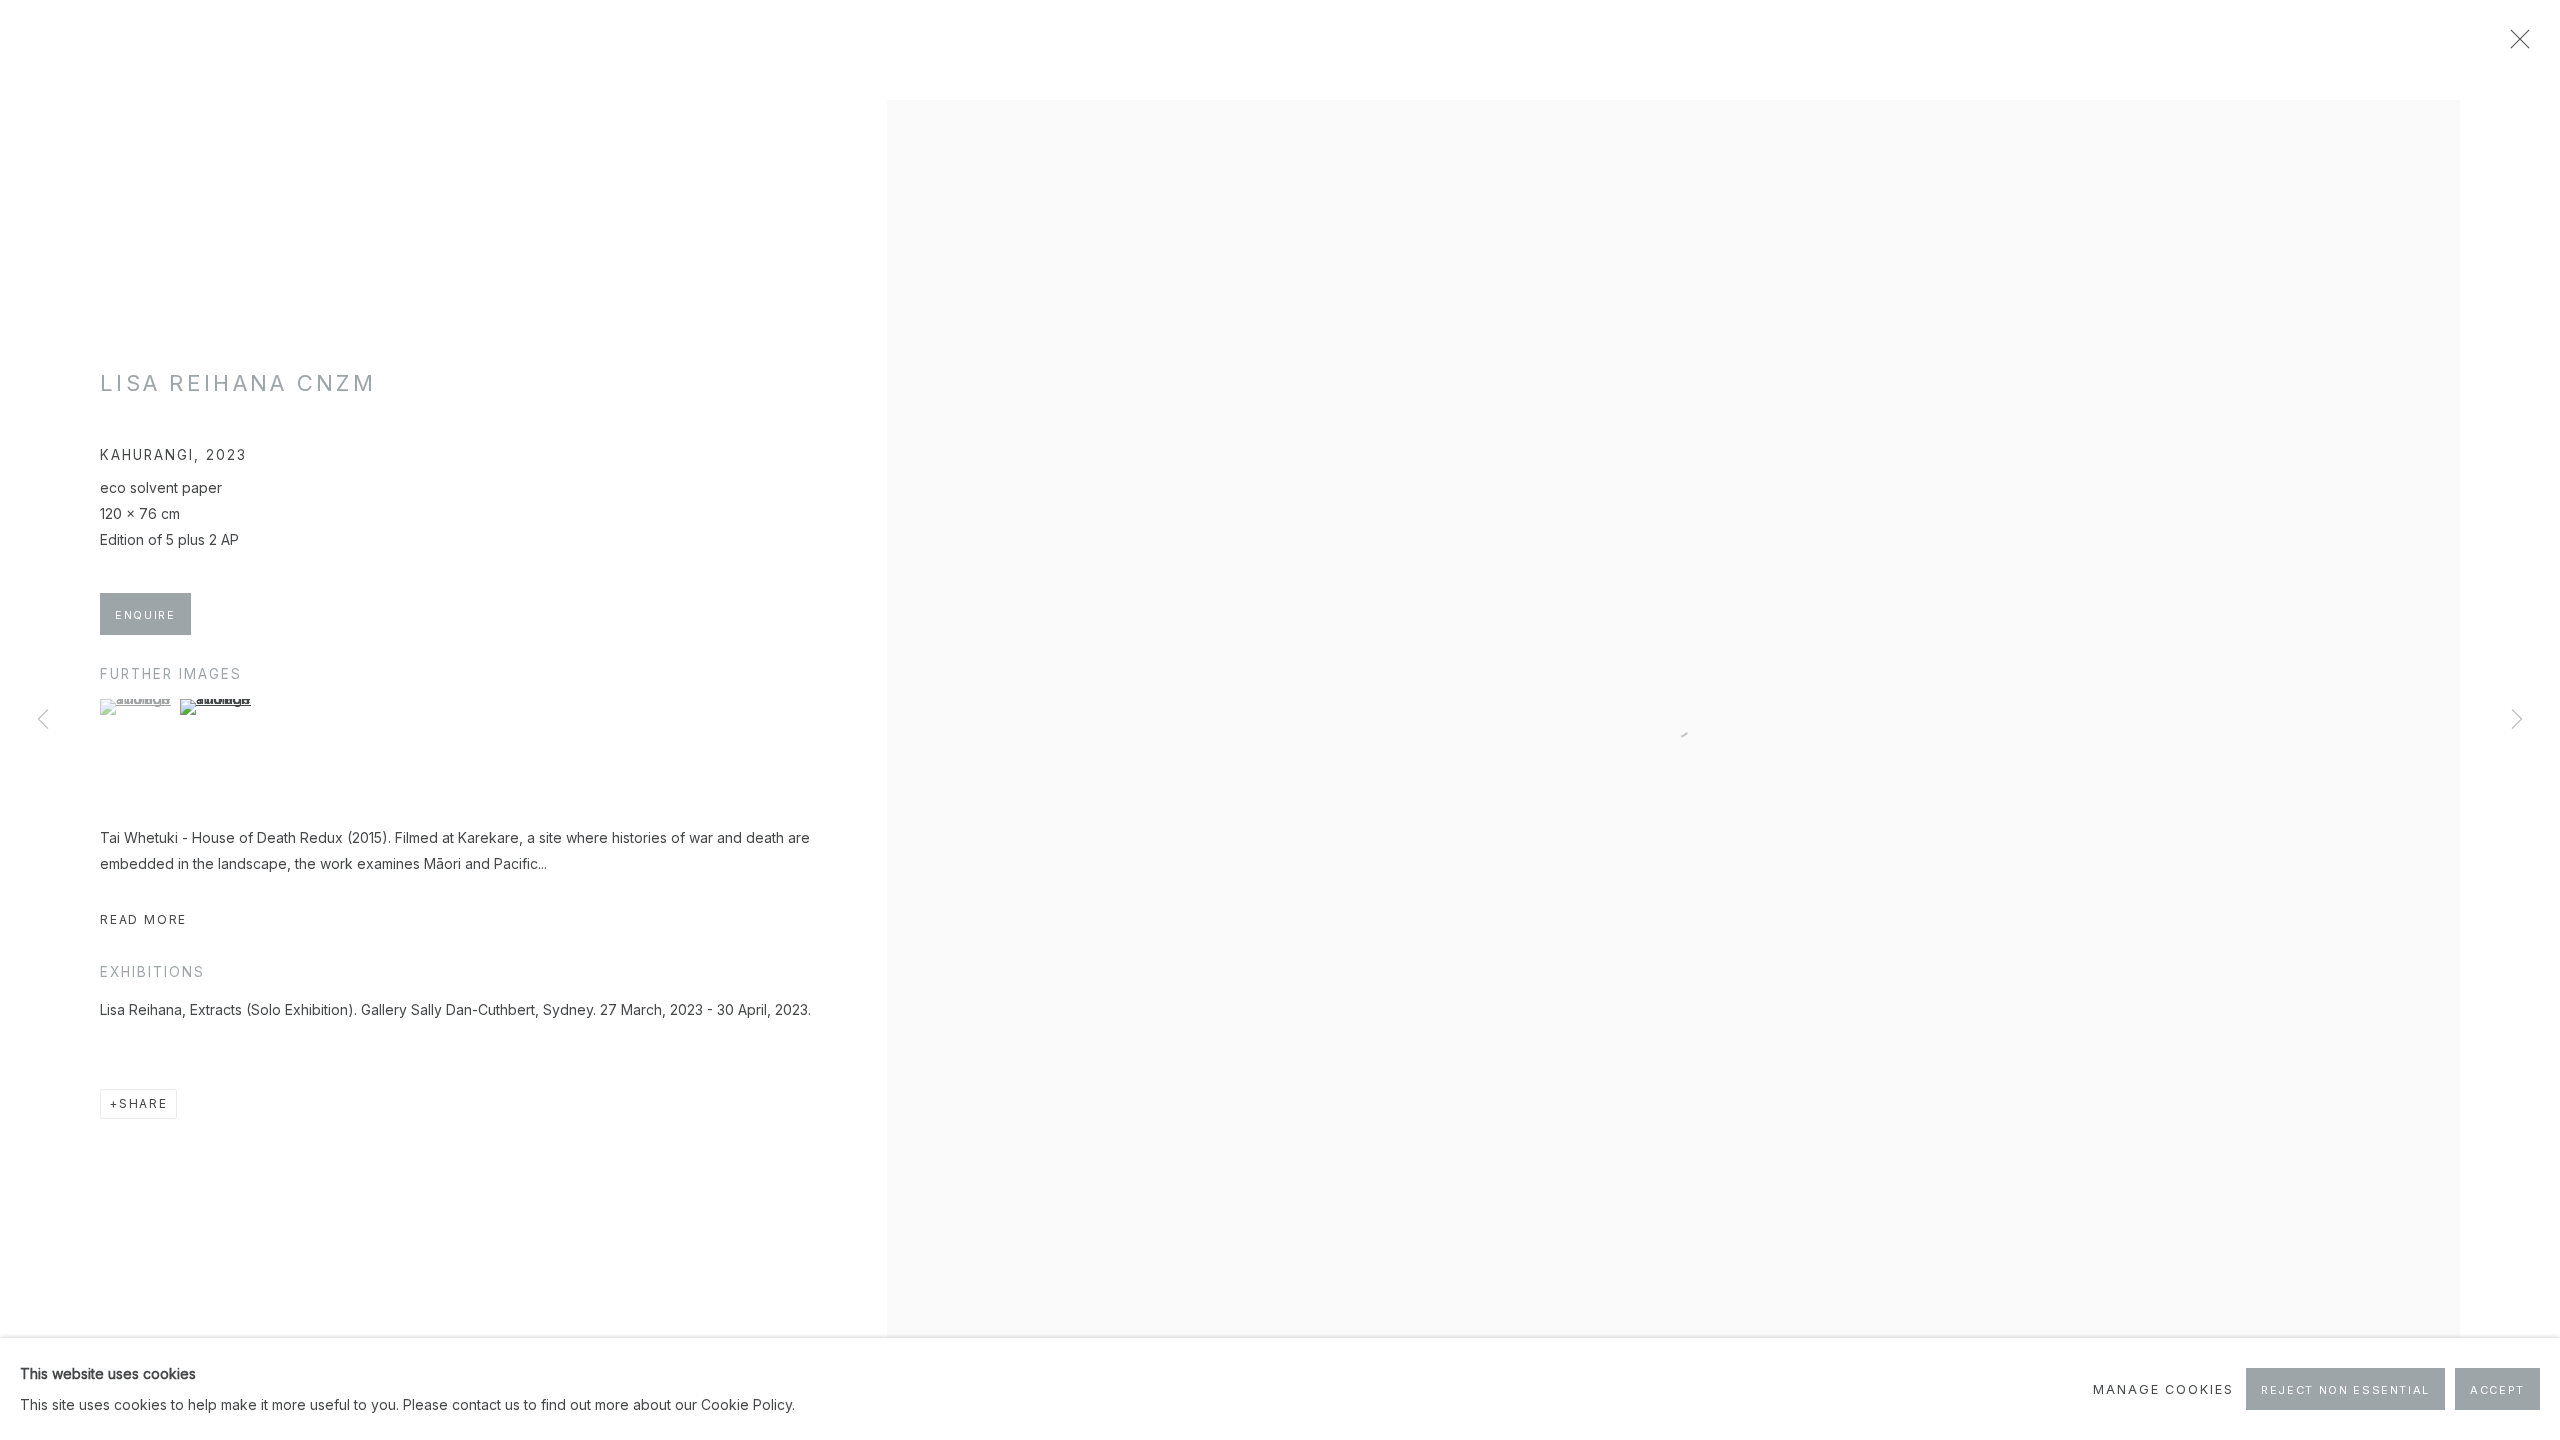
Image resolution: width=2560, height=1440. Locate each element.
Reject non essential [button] (2345, 1390)
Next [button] (2517, 720)
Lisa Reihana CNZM (238, 383)
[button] (137, 707)
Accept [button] (2497, 1390)
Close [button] (2515, 45)
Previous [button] (43, 720)
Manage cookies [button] (2163, 1389)
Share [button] (143, 1103)
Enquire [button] (145, 615)
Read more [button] (143, 919)
